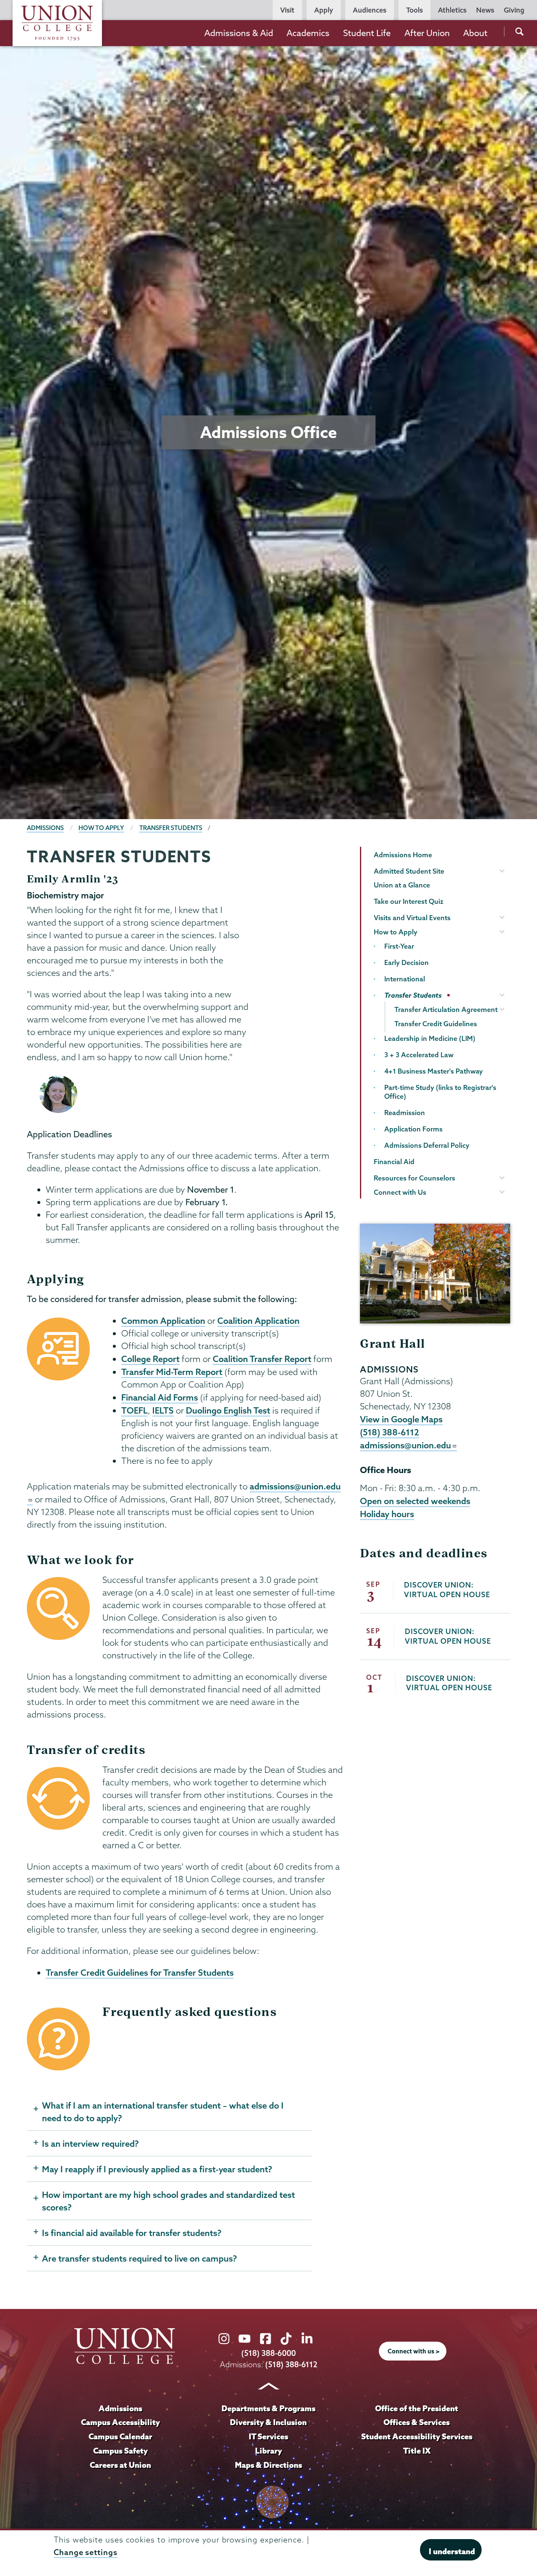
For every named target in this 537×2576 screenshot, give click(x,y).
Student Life (367, 33)
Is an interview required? (90, 2143)
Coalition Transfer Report (262, 1359)
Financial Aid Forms (160, 1397)
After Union (427, 33)
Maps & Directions (268, 2465)
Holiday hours (387, 1514)
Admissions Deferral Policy (427, 1145)
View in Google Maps (401, 1419)
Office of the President (417, 2408)
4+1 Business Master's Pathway (434, 1071)
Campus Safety (120, 2451)
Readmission (405, 1113)
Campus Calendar (120, 2436)
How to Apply (101, 828)
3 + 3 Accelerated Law (419, 1055)
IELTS (163, 1410)
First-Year (399, 946)
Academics (308, 33)
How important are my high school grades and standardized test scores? (168, 2201)
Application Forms (413, 1129)
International (405, 979)
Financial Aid (394, 1162)
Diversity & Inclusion (268, 2422)
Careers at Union (120, 2465)
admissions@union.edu (405, 1445)
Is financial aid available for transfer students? (132, 2233)
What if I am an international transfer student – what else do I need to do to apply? (163, 2112)
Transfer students (171, 828)
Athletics (452, 10)
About (475, 33)
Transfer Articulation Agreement (446, 1009)
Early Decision (407, 962)
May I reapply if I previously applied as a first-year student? (157, 2169)
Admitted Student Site (409, 871)
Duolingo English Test (228, 1410)
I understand (452, 2551)
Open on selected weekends (415, 1501)
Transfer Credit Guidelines (436, 1024)
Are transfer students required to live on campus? (139, 2258)
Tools (414, 10)
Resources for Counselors (414, 1178)
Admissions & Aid (239, 33)
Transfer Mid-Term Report (172, 1372)
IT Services (268, 2436)
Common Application (163, 1320)
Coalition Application (258, 1320)
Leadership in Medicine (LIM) (430, 1038)
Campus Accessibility (120, 2422)
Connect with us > (414, 2351)
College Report (150, 1359)
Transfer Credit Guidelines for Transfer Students (140, 1972)
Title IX (417, 2451)
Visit (287, 10)
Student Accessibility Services (417, 2436)
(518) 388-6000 (268, 2353)
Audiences (370, 10)
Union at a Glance (402, 885)
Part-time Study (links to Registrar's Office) (440, 1092)
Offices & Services (417, 2422)
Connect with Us (400, 1192)
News (485, 10)
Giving (514, 10)
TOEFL (134, 1410)
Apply (324, 10)
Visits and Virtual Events (412, 918)
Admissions (45, 828)
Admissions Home (403, 855)
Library (268, 2451)
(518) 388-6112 (390, 1432)
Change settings (86, 2552)
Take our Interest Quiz (409, 901)
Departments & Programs (268, 2408)
